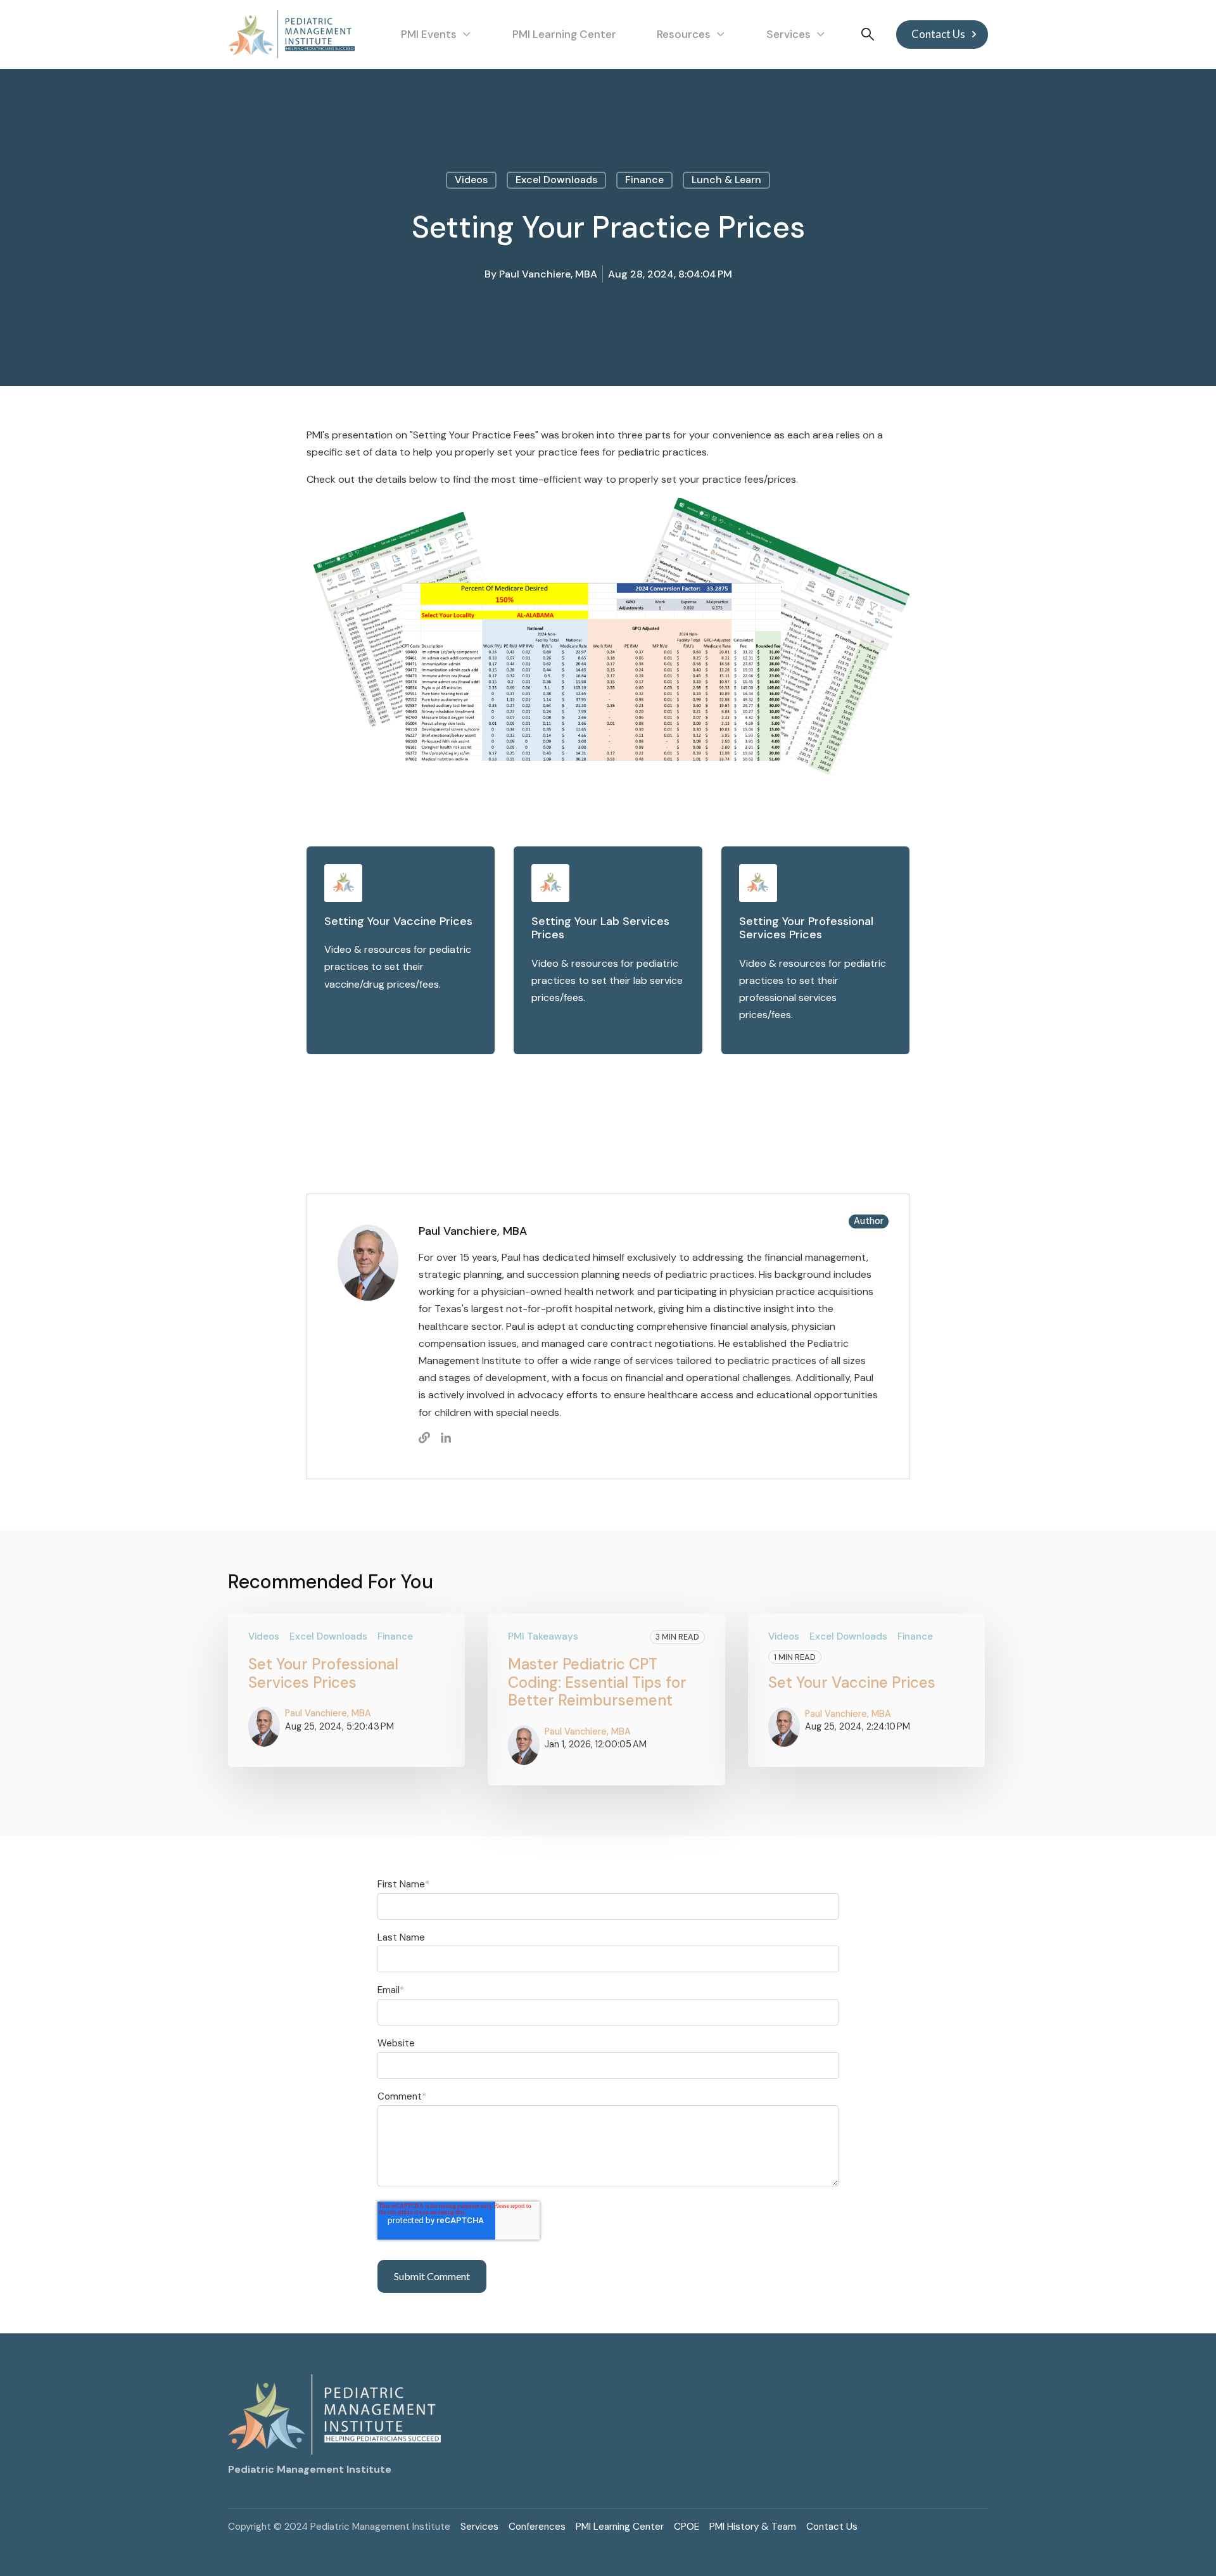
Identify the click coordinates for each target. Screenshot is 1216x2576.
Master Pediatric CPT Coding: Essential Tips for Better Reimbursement (597, 1682)
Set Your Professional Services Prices (323, 1673)
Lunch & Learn (726, 180)
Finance (644, 180)
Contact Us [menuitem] (832, 2527)
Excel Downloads (556, 180)
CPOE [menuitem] (687, 2527)
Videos (471, 180)
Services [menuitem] (479, 2527)
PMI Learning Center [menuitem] (620, 2527)
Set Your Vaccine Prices (852, 1682)
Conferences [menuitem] (537, 2527)
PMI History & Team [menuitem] (753, 2527)
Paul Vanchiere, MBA (548, 274)
